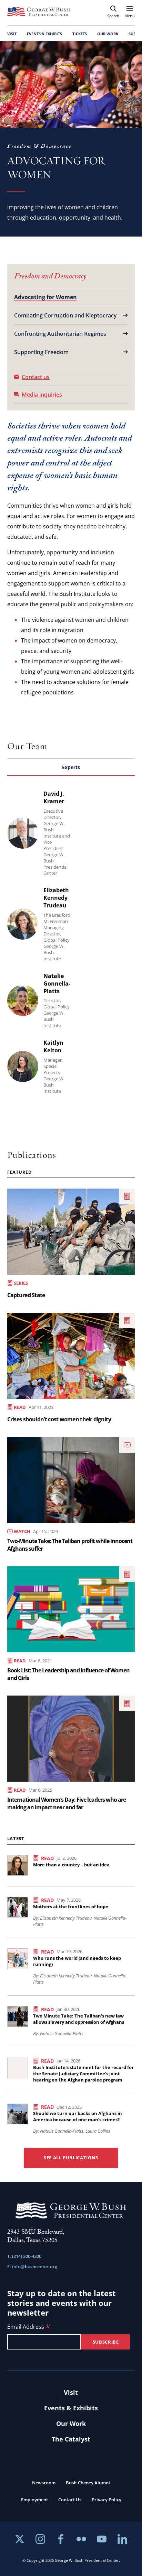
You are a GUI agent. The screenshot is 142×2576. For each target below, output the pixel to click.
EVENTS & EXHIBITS (44, 34)
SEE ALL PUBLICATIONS (71, 2158)
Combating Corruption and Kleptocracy (65, 315)
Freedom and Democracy (50, 277)
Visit (71, 2392)
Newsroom (44, 2483)
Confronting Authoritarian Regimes (60, 334)
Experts (71, 767)
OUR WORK (108, 34)
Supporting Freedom (41, 352)
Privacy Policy (106, 2500)
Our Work (71, 2423)
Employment (34, 2500)
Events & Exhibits (71, 2408)
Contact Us (70, 2500)
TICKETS (80, 34)
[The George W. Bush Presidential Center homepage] (39, 12)
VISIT (12, 34)
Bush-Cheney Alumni (88, 2483)
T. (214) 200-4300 (24, 2256)
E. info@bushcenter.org (32, 2266)
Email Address (29, 2327)
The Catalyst (71, 2439)
